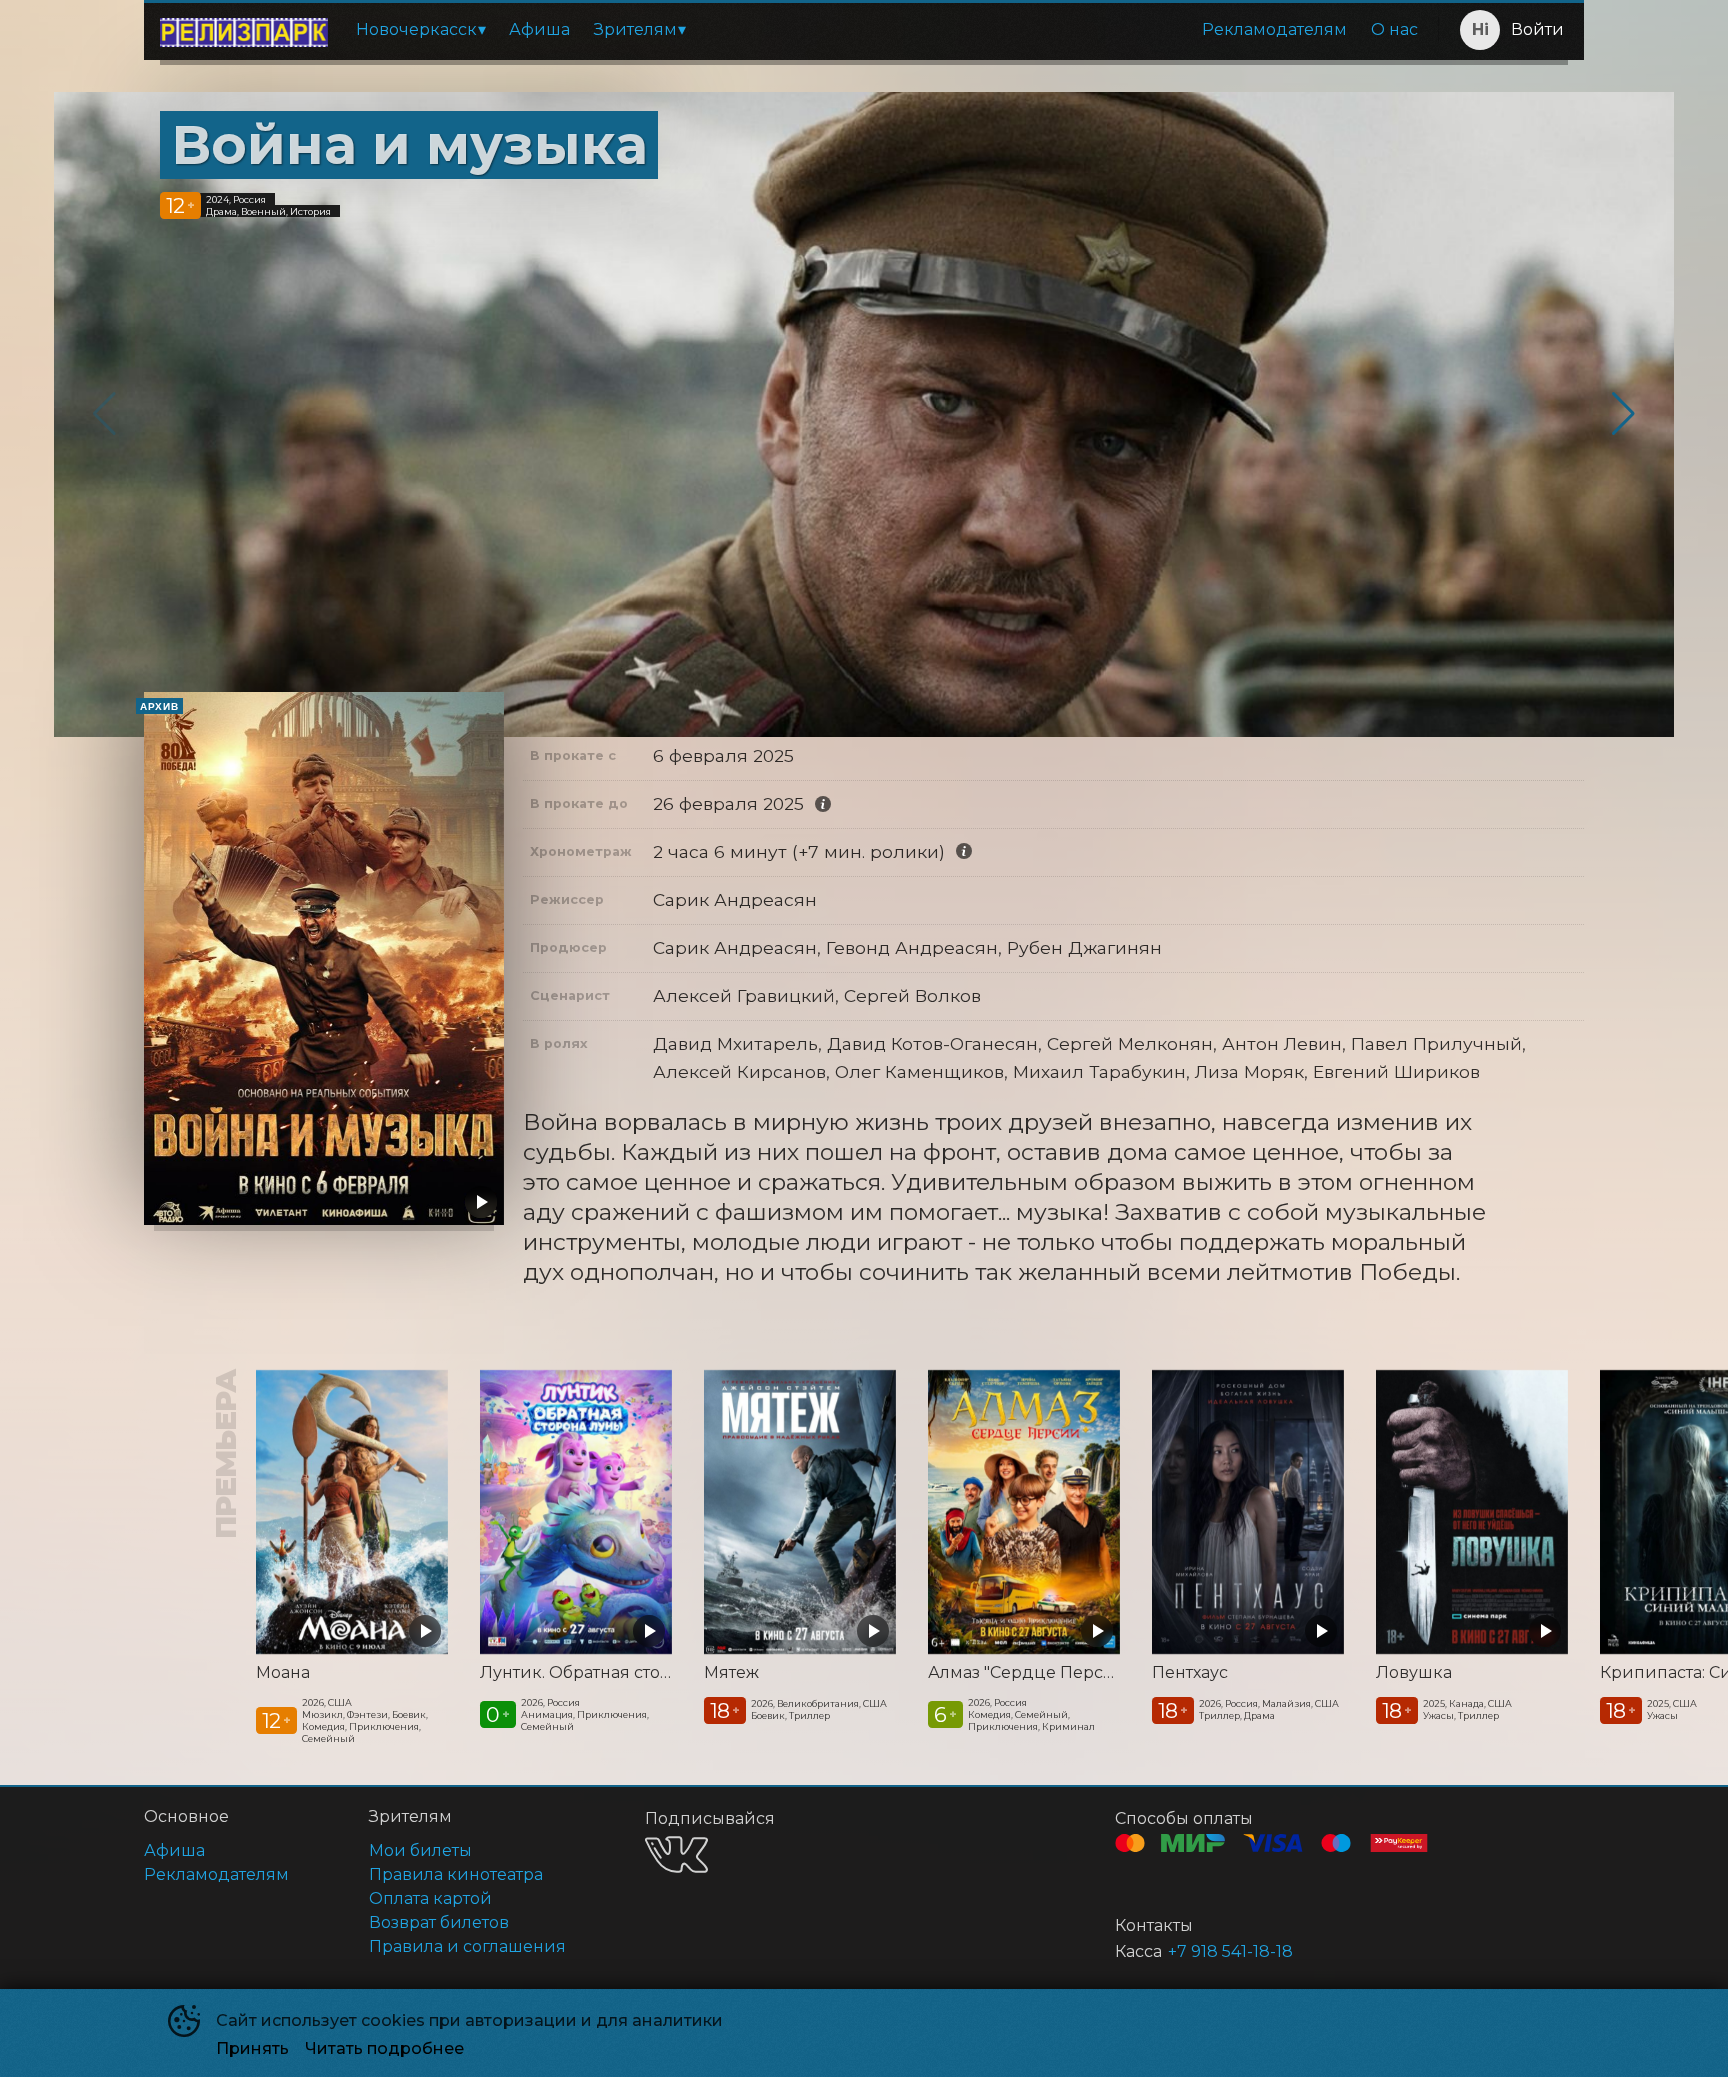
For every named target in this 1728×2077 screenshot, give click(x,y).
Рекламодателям (1274, 29)
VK (676, 1854)
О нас (1394, 29)
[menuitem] (420, 30)
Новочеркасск (416, 29)
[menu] (887, 30)
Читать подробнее (384, 2048)
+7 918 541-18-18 (1230, 1951)
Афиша (539, 29)
